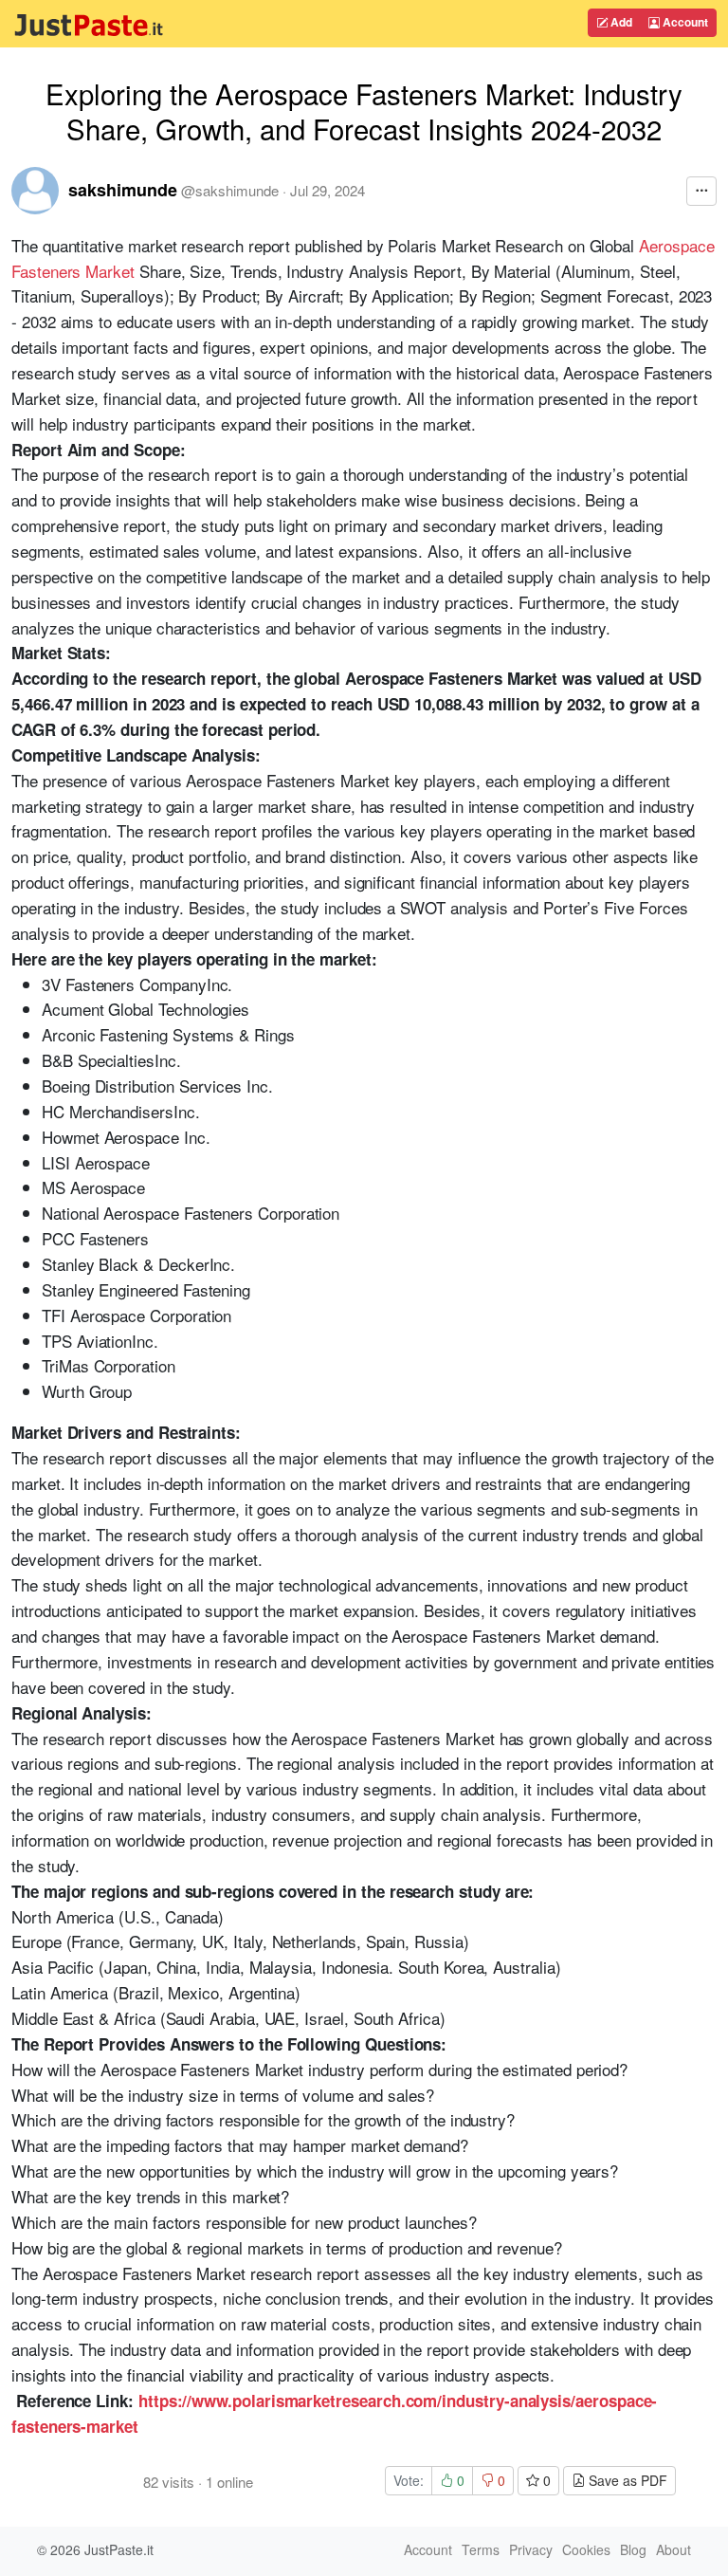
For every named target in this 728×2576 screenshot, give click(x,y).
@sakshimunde (230, 190)
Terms (481, 2549)
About (673, 2549)
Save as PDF (626, 2480)
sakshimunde (123, 190)
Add (620, 22)
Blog (633, 2549)
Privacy (531, 2549)
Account (684, 22)
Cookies (586, 2549)
